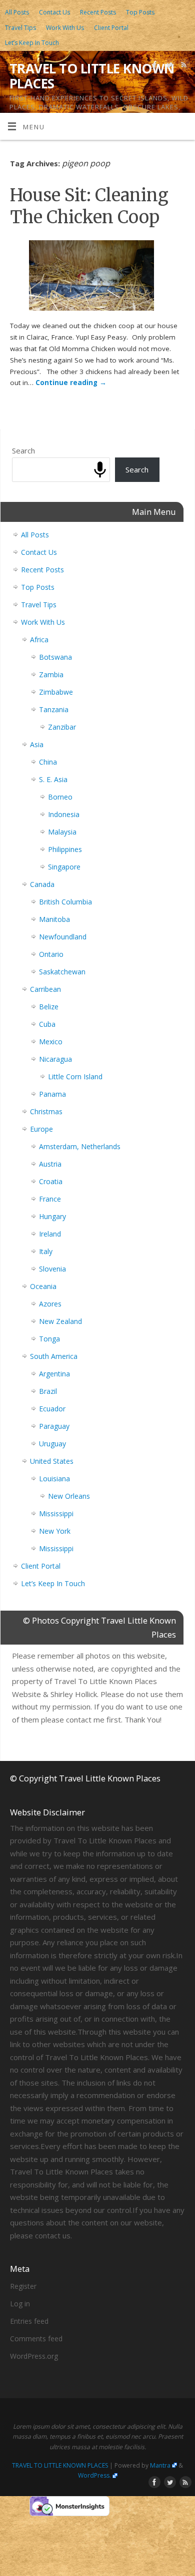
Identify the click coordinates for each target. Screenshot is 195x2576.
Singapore (64, 867)
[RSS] (183, 66)
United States (52, 1461)
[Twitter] (168, 66)
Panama (52, 1094)
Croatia (51, 1181)
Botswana (55, 657)
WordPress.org (34, 2356)
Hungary (52, 1216)
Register (23, 2286)
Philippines (65, 849)
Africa (39, 640)
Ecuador (52, 1409)
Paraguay (54, 1426)
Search (23, 450)
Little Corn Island (75, 1076)
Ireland (50, 1234)
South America (54, 1356)
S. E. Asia (53, 779)
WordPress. (94, 2475)
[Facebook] (154, 66)
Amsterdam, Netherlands (80, 1146)
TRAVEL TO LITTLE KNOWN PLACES (92, 76)
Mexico (51, 1042)
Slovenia (52, 1269)
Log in (20, 2304)
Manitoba (54, 919)
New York (55, 1531)
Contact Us (54, 12)
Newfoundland (63, 937)
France (50, 1199)
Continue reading (71, 383)
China (48, 762)
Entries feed (29, 2321)
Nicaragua (55, 1059)
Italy (46, 1251)
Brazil (48, 1391)
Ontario (51, 954)
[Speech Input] (100, 470)
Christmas (46, 1111)
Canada (42, 884)
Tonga (49, 1339)
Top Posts (140, 12)
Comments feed (36, 2339)
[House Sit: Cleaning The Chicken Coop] (97, 277)
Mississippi (56, 1513)
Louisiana (54, 1479)
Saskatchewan (62, 972)
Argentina (54, 1374)
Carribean (45, 989)
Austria (50, 1164)
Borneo (60, 797)
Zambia (51, 674)
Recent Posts (98, 12)
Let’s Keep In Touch (32, 43)
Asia (37, 744)
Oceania (43, 1286)
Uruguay (52, 1444)
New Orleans (69, 1496)
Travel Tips (20, 28)
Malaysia (62, 832)
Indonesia (64, 814)
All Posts (17, 12)
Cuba (47, 1024)
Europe (41, 1129)
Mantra (160, 2465)
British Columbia (65, 902)
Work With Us (65, 28)
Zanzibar (62, 727)
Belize (49, 1007)
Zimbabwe (56, 692)
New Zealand (60, 1321)
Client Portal (111, 28)
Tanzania (54, 709)
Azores (50, 1304)
